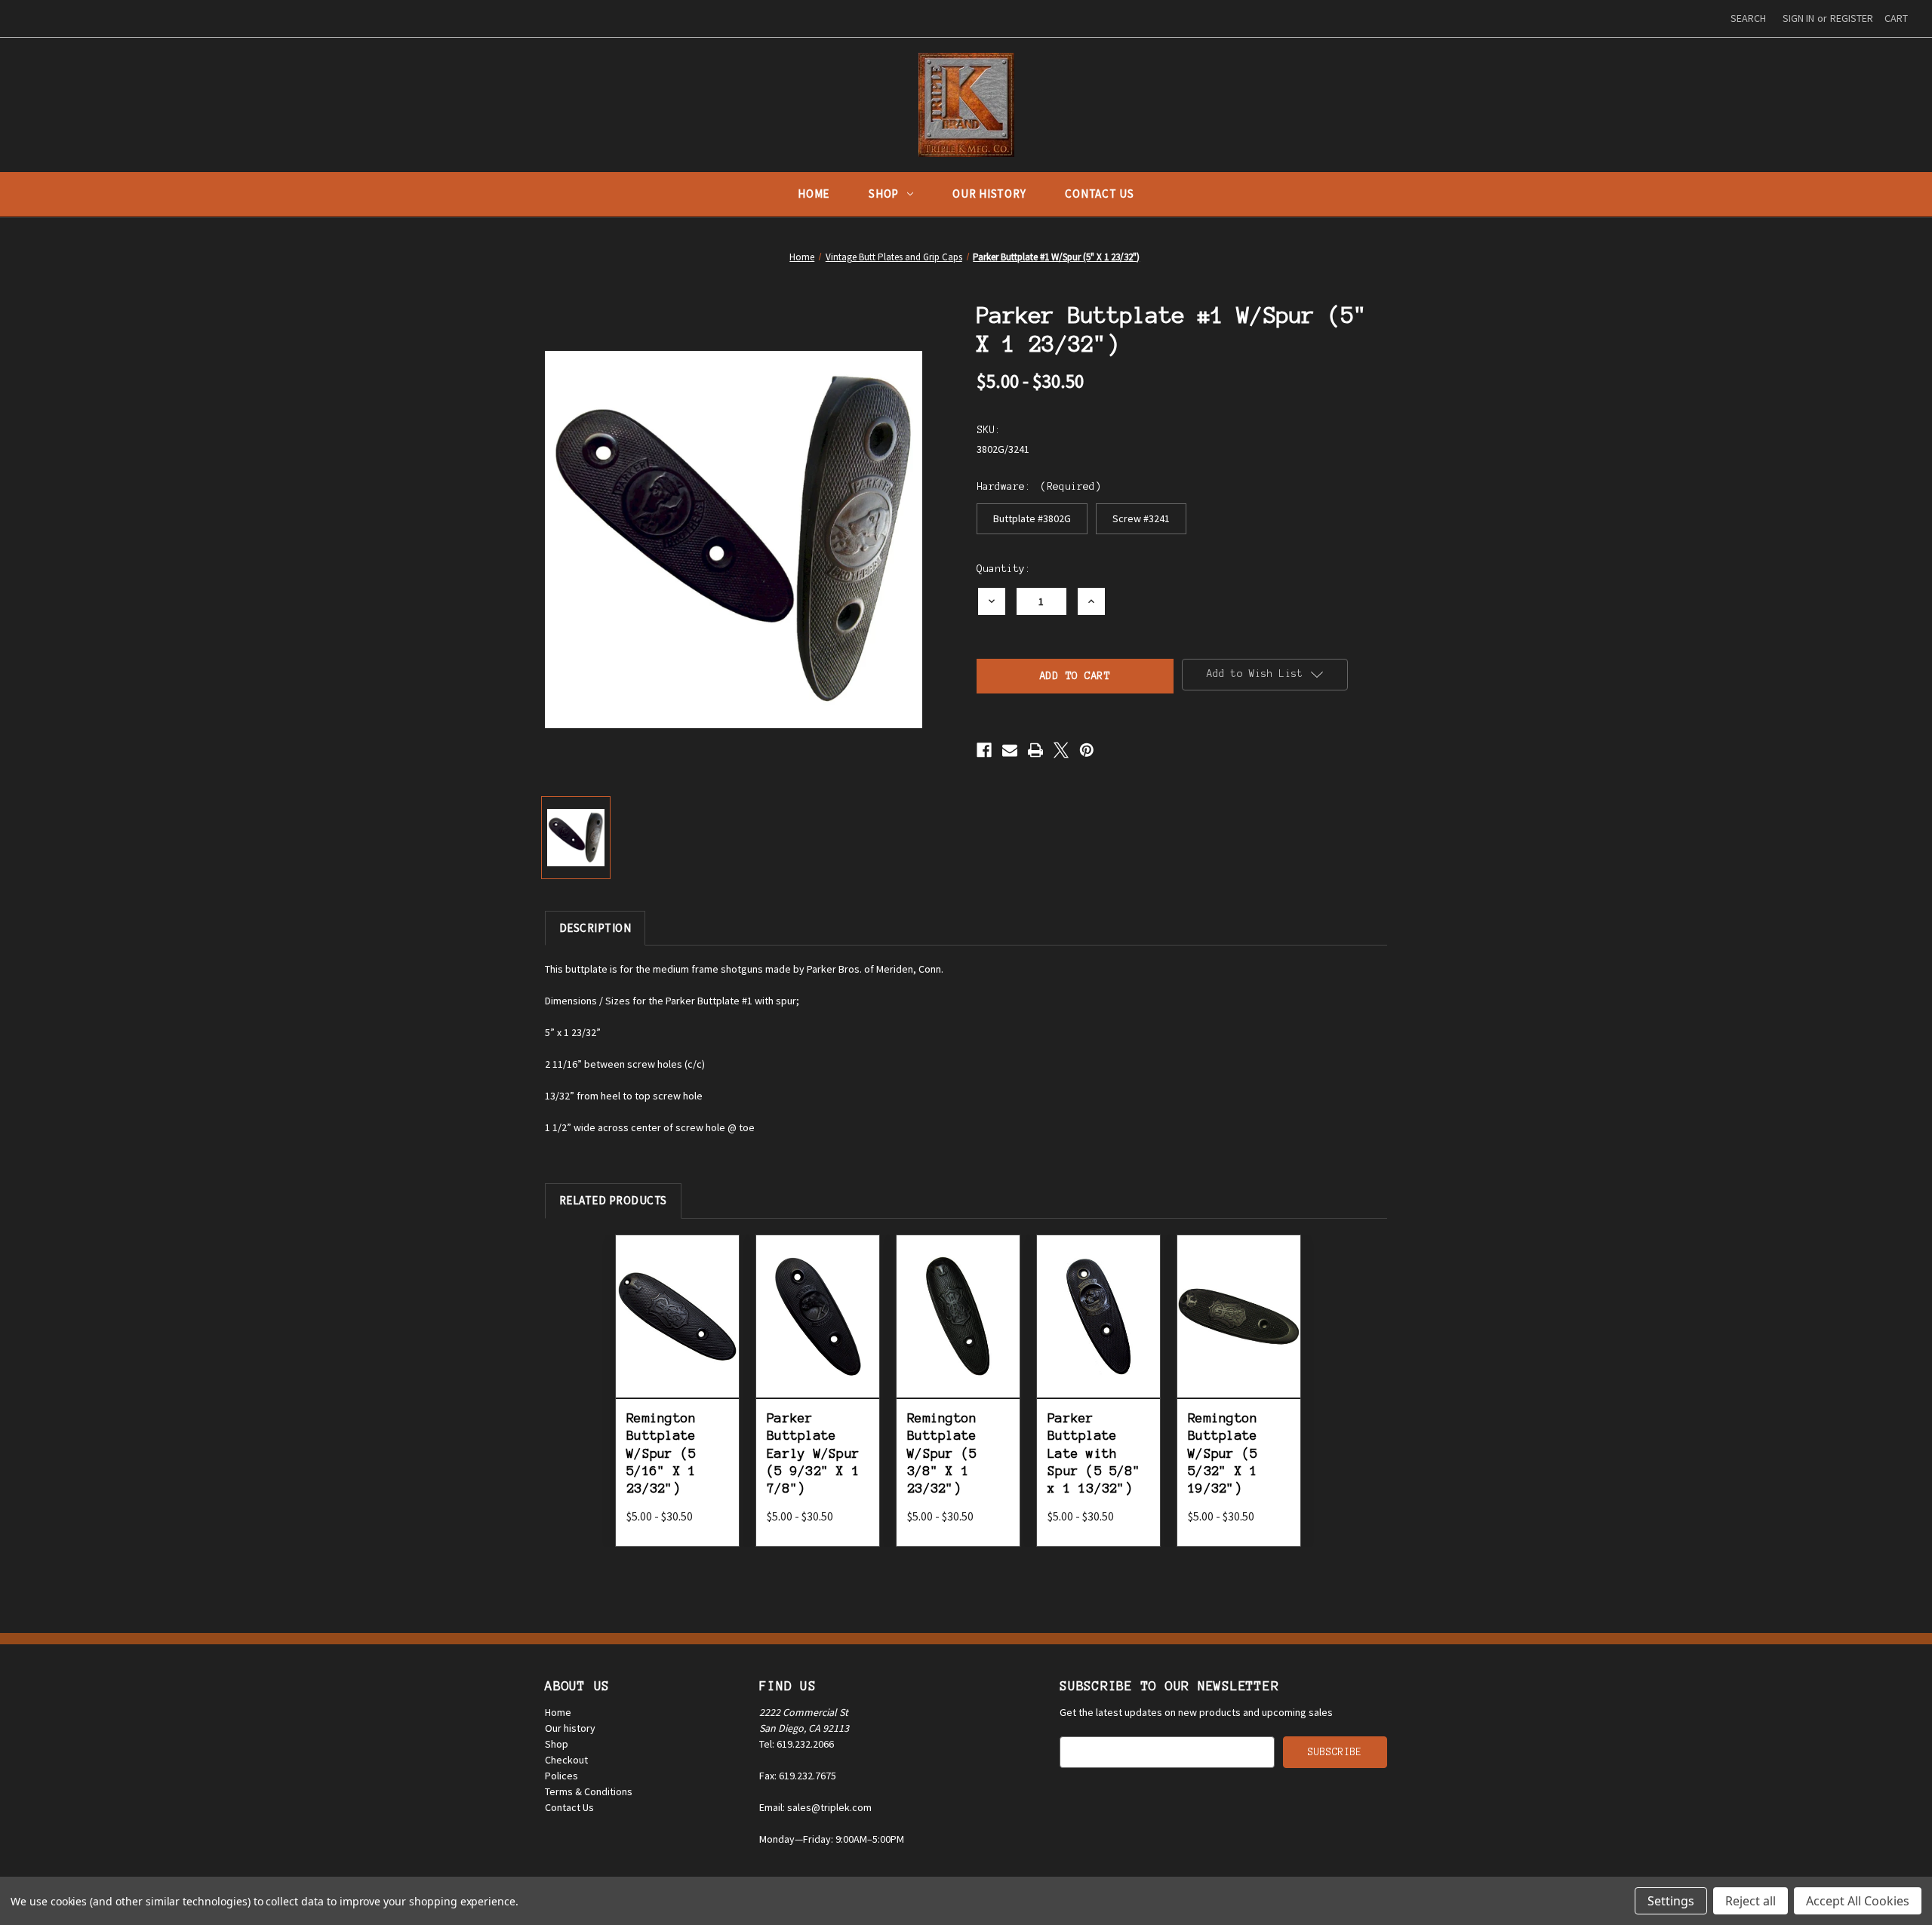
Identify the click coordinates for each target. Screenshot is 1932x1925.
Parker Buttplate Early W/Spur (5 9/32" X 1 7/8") (813, 1453)
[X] (1061, 750)
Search (1748, 18)
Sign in (1798, 18)
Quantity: (1004, 569)
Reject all (1750, 1901)
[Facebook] (984, 750)
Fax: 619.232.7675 (798, 1776)
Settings (1671, 1901)
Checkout (566, 1760)
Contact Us (1100, 194)
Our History (989, 194)
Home (814, 194)
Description (595, 928)
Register (1852, 18)
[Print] (1035, 750)
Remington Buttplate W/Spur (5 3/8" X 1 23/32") (942, 1453)
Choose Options (677, 1333)
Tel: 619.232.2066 (797, 1744)
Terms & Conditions (589, 1791)
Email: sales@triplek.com (815, 1807)
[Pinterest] (1087, 750)
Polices (561, 1776)
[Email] (1010, 750)
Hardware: (1039, 486)
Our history (570, 1728)
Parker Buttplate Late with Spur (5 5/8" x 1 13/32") (1094, 1453)
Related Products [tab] (613, 1200)
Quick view (677, 1294)
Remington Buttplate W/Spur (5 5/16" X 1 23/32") (661, 1453)
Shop (884, 194)
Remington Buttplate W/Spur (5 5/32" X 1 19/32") (1223, 1453)
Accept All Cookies (1858, 1901)
